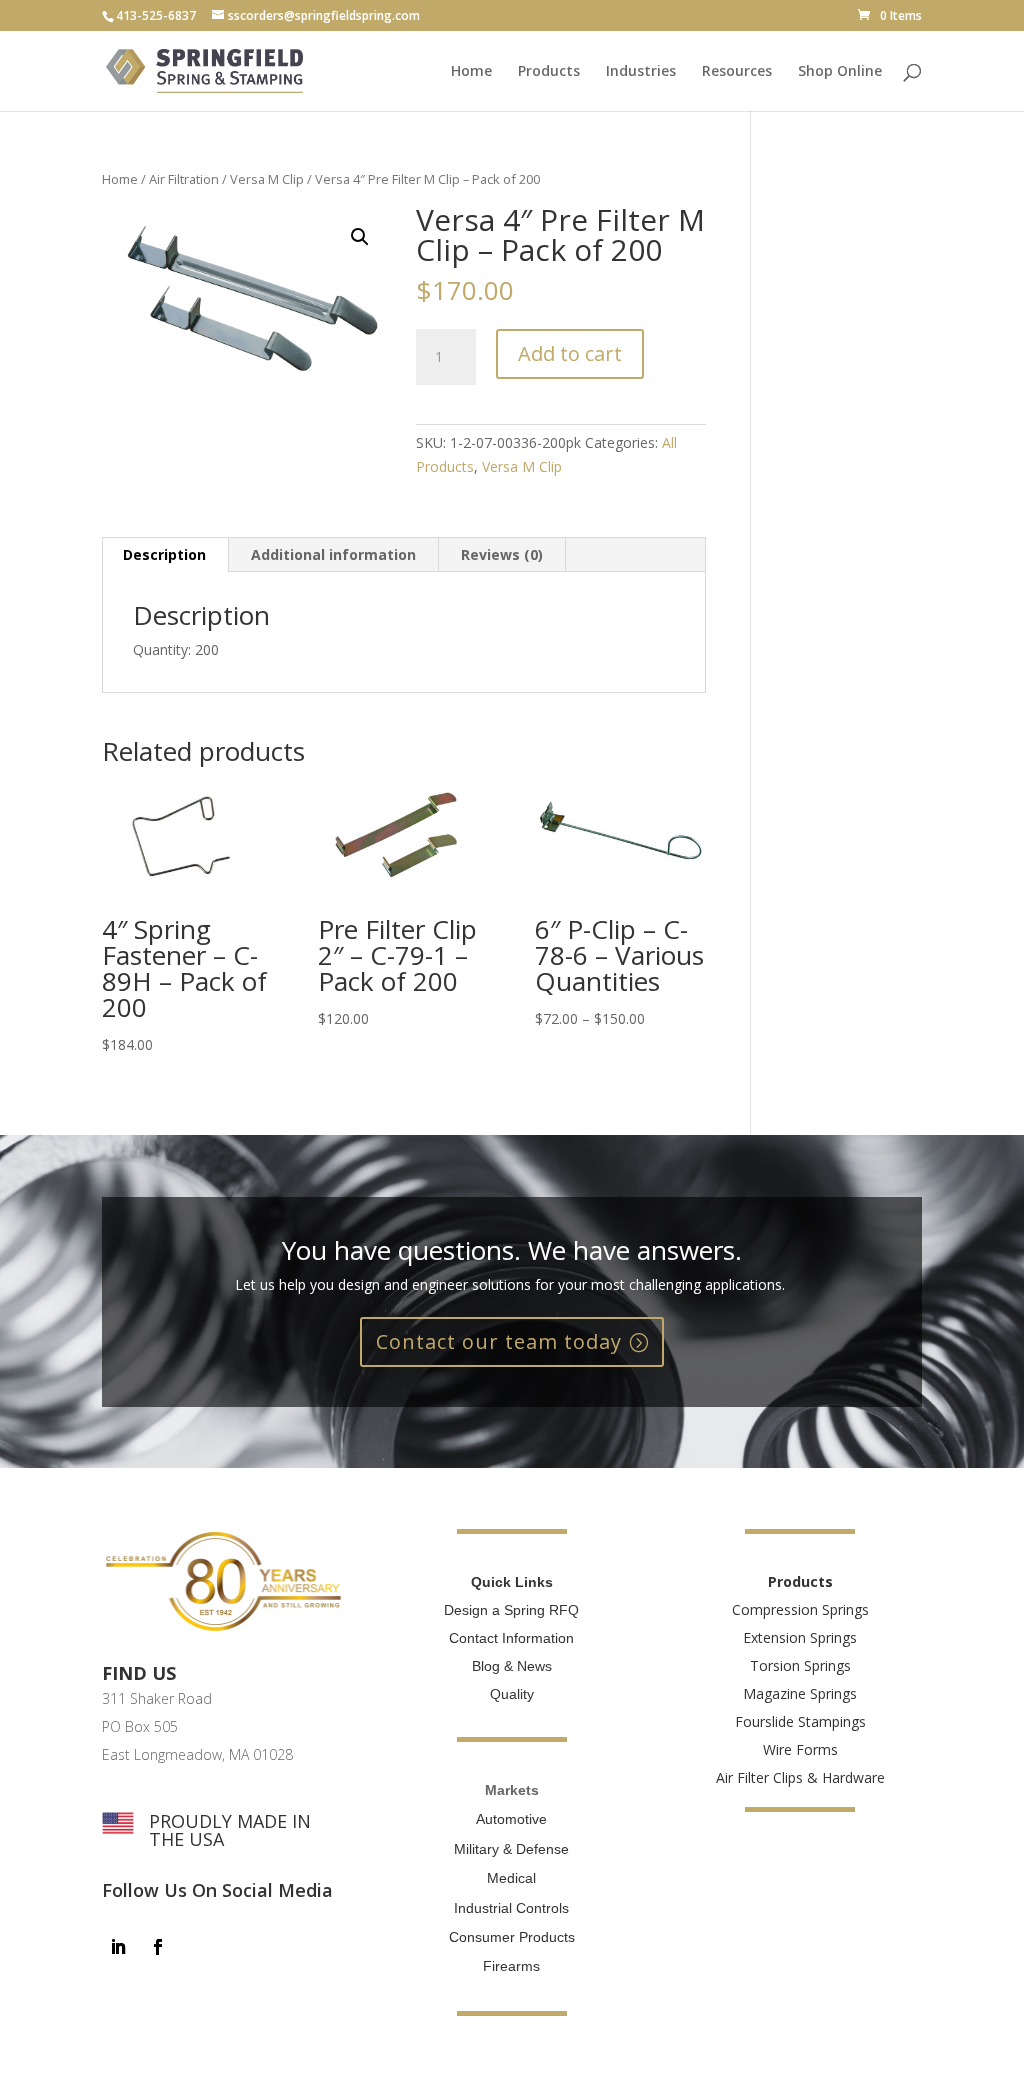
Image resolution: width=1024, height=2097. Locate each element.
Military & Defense (511, 1849)
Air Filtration (184, 179)
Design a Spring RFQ (511, 1610)
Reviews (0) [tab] (502, 554)
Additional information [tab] (333, 554)
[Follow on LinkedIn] (118, 1947)
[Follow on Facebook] (158, 1947)
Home (471, 72)
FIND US (139, 1673)
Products (549, 72)
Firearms (511, 1966)
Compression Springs (800, 1609)
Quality (512, 1694)
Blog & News (512, 1666)
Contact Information (511, 1638)
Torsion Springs (800, 1665)
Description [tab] (164, 554)
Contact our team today (499, 1341)
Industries (641, 72)
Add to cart (570, 353)
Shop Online (840, 72)
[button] (360, 237)
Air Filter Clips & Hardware (800, 1777)
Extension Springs (800, 1637)
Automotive (511, 1819)
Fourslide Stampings (800, 1721)
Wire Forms (800, 1749)
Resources (737, 72)
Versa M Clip (267, 179)
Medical (511, 1878)
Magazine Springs (800, 1693)
